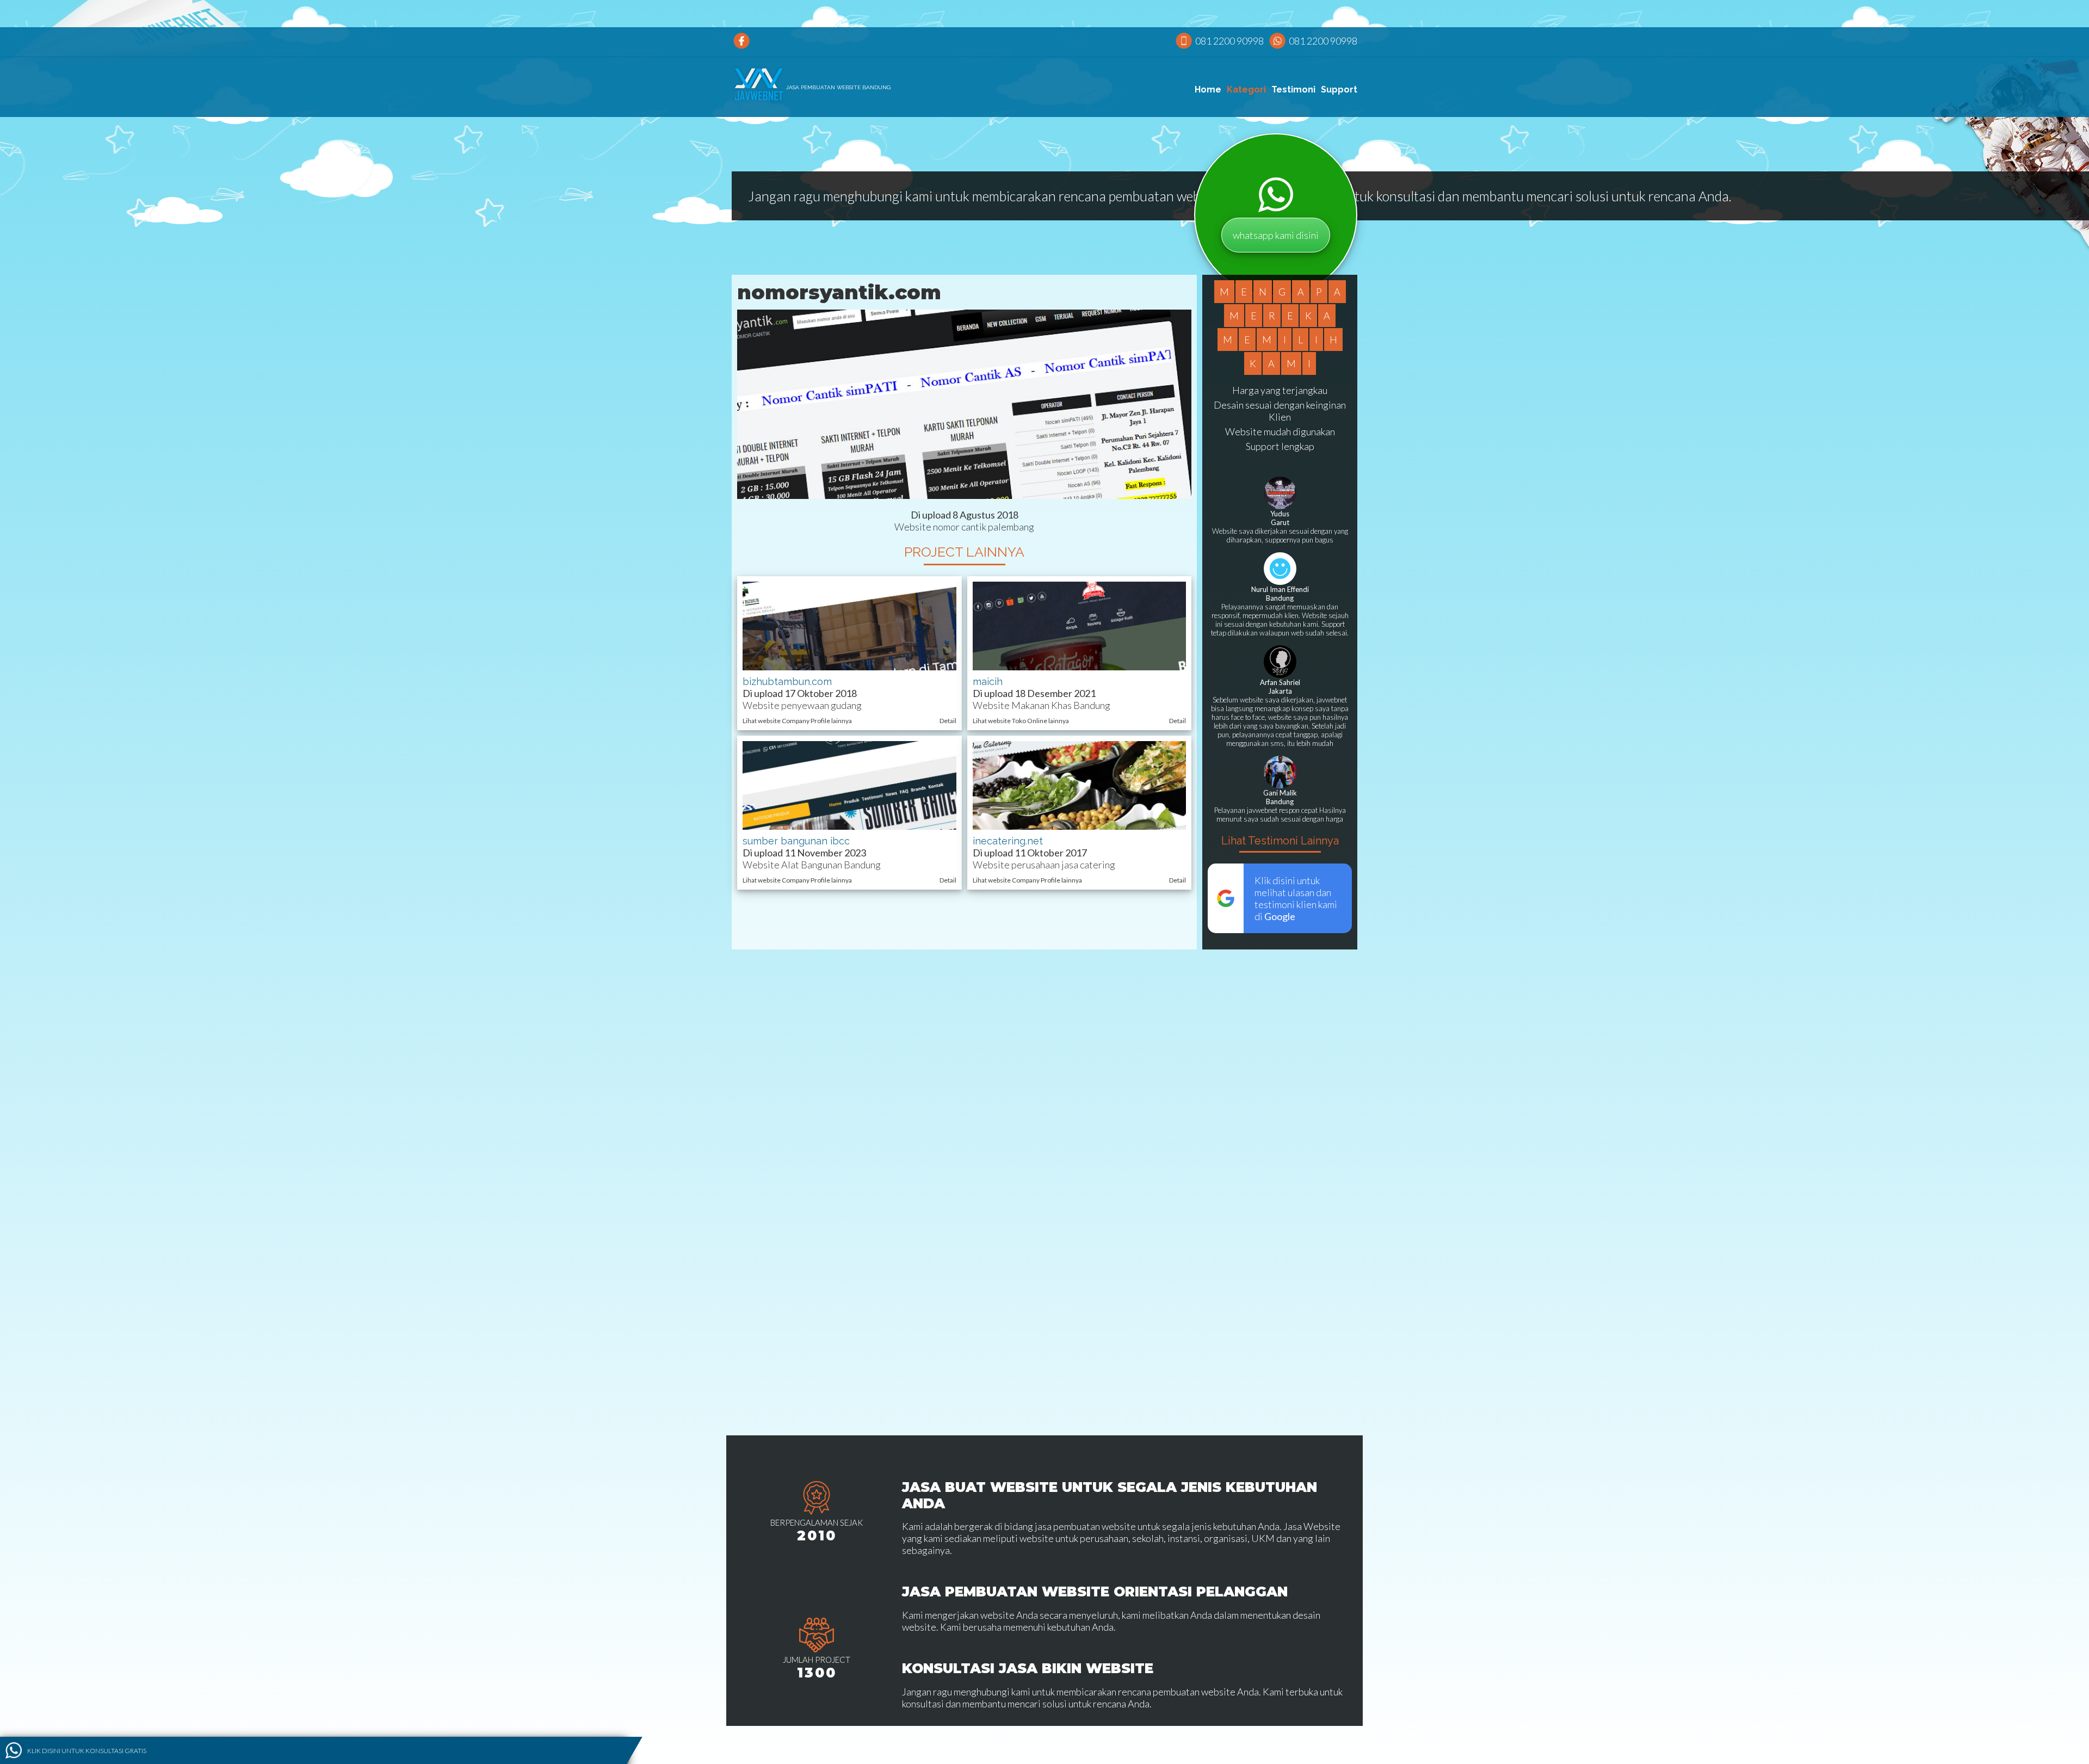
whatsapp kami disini (1276, 235)
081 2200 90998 (1229, 41)
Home (1208, 90)
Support (1339, 90)
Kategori (1246, 90)
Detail (948, 721)
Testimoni (1293, 90)
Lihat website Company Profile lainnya (797, 721)
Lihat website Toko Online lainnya (1021, 721)
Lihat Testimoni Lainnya (1280, 841)
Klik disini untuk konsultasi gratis (87, 1750)
